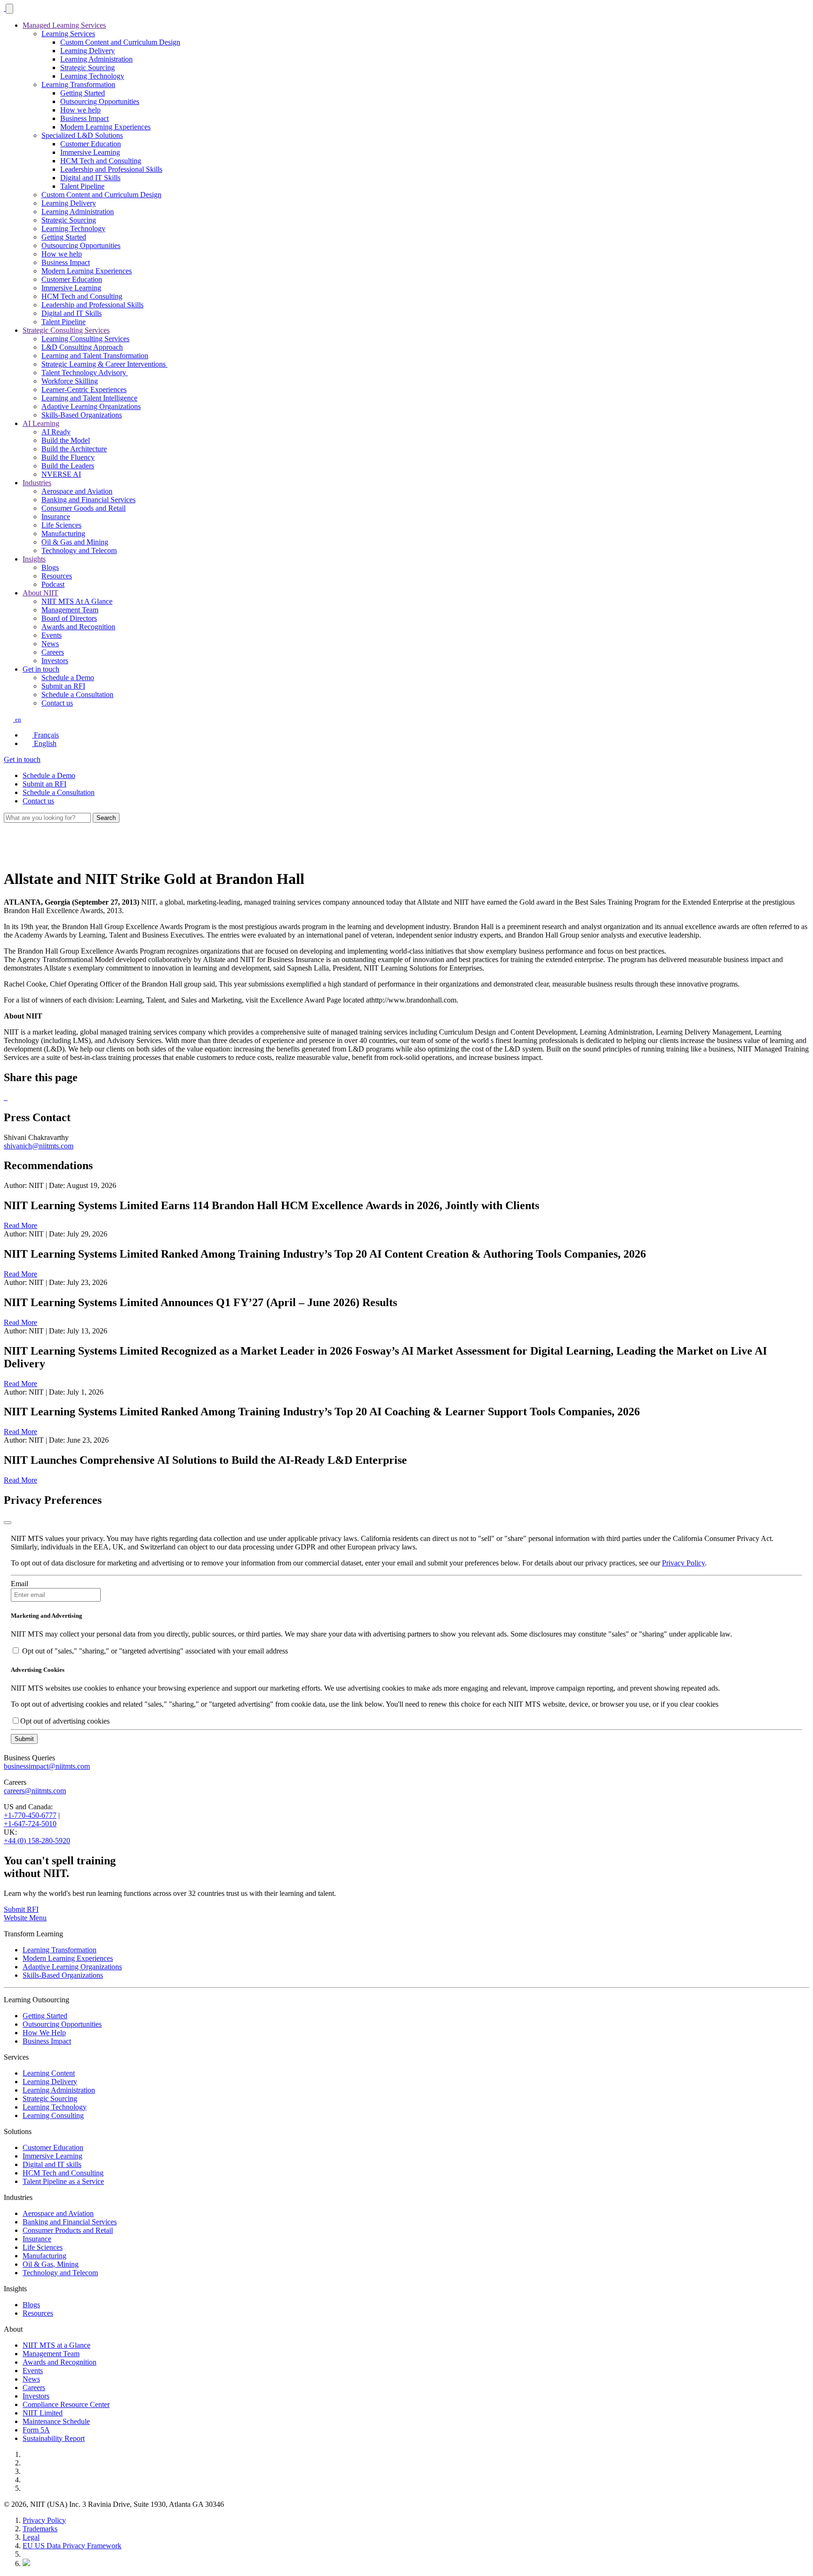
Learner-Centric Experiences (84, 389)
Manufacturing (63, 534)
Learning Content (49, 2073)
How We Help (44, 2033)
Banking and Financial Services (88, 500)
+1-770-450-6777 (30, 1815)
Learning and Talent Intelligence (89, 398)
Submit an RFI (63, 686)
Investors (55, 661)
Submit (24, 1739)
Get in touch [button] (41, 669)
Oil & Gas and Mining (75, 542)
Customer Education (91, 144)
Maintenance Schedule (56, 2421)
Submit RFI (21, 1909)
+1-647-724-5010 (30, 1824)
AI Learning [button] (41, 423)
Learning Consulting (53, 2115)
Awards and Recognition (78, 627)
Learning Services (68, 34)
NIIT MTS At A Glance (77, 601)
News (50, 644)
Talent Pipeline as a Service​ (63, 2181)
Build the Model (66, 440)
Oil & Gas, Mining (51, 2264)
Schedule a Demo (68, 678)
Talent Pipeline (82, 186)
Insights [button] (34, 559)
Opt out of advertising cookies (65, 1721)
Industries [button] (37, 483)
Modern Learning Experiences (105, 127)
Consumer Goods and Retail (84, 508)
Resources (57, 576)
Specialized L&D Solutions (82, 135)
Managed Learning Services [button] (64, 25)
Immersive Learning (90, 152)
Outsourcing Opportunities (100, 101)
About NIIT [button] (40, 593)
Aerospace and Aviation (77, 491)
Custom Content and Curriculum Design (120, 42)
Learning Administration (96, 59)
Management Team (70, 610)
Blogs (50, 567)
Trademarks (40, 2529)
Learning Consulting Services (85, 339)
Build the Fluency (68, 457)
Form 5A (36, 2430)
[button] (12, 719)
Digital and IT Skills (90, 178)
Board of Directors (69, 618)
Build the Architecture (74, 449)
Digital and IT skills (52, 2164)
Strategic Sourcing (88, 68)
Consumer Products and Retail (68, 2230)
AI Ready (56, 432)
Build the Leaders (68, 466)
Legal (31, 2537)
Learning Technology (92, 76)
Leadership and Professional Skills (111, 169)
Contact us (57, 703)
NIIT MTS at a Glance (56, 2345)
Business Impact (84, 118)
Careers (53, 652)
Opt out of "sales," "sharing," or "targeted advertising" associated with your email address (155, 1651)
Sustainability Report (54, 2438)
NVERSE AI (61, 474)
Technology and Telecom (79, 550)
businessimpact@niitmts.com (47, 1766)
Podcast (53, 584)
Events (52, 635)
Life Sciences (61, 525)
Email (20, 1584)
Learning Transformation (78, 84)
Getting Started (83, 93)
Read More (20, 1225)
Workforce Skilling (70, 381)
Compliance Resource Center (66, 2404)
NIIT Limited (43, 2413)
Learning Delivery (88, 51)
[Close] (8, 1523)
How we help (80, 110)
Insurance (56, 517)
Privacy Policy (683, 1563)
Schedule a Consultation (77, 694)
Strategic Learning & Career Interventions (104, 364)
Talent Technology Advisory (85, 373)
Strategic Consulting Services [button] (66, 330)
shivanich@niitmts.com (39, 1146)
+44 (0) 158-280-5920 (37, 1841)
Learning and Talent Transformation (95, 356)
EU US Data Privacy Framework (72, 2546)
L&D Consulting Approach (82, 347)
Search (106, 818)
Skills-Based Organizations (82, 415)
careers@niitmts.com (35, 1791)
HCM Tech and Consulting (101, 161)
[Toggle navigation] (9, 9)
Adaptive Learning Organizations (91, 406)
